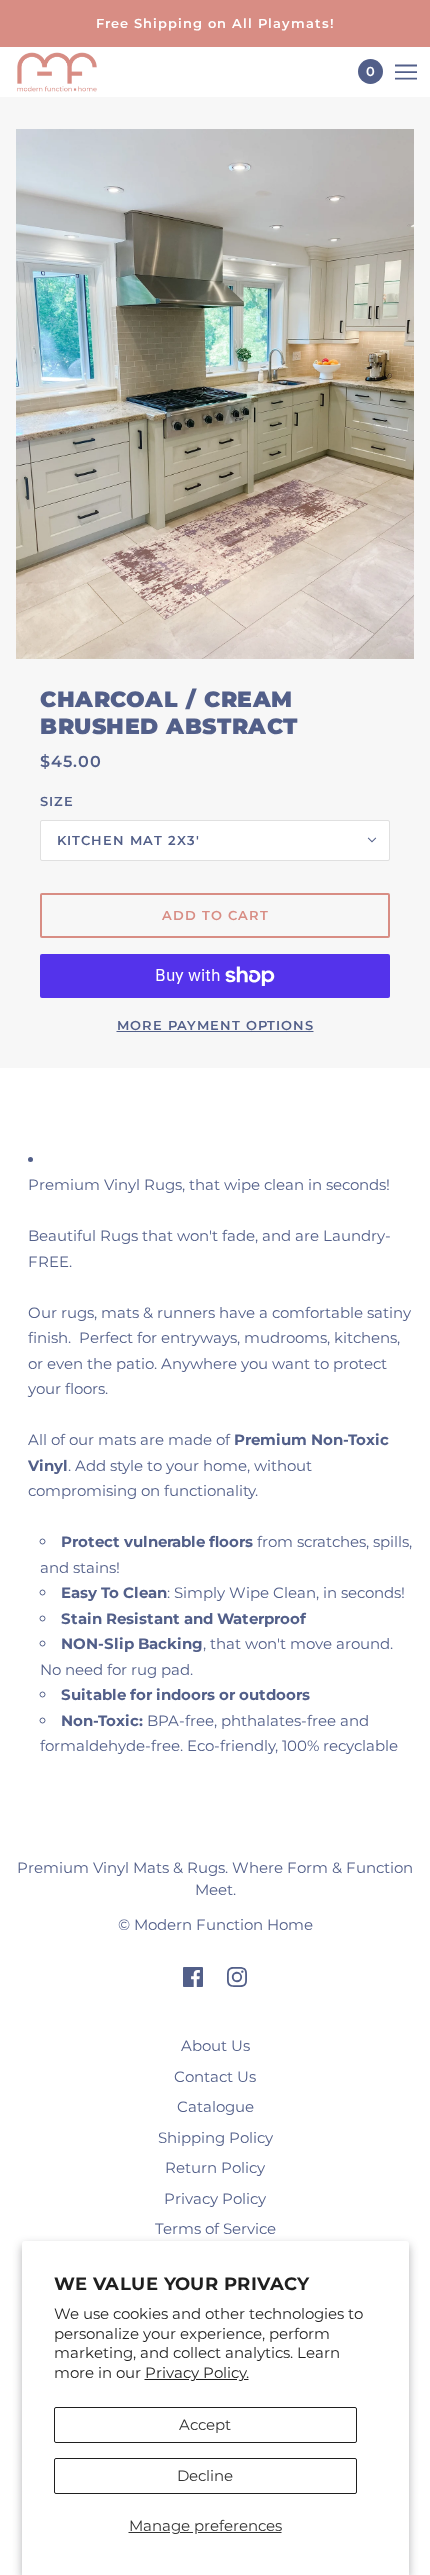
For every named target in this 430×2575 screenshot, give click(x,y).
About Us (215, 2045)
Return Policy (215, 2167)
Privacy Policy (215, 2198)
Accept (205, 2424)
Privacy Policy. (197, 2372)
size (57, 801)
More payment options (215, 1025)
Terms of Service (215, 2228)
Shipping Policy (215, 2137)
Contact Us (215, 2076)
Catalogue (215, 2106)
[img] (193, 1976)
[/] (77, 72)
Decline (205, 2475)
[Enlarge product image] (215, 394)
